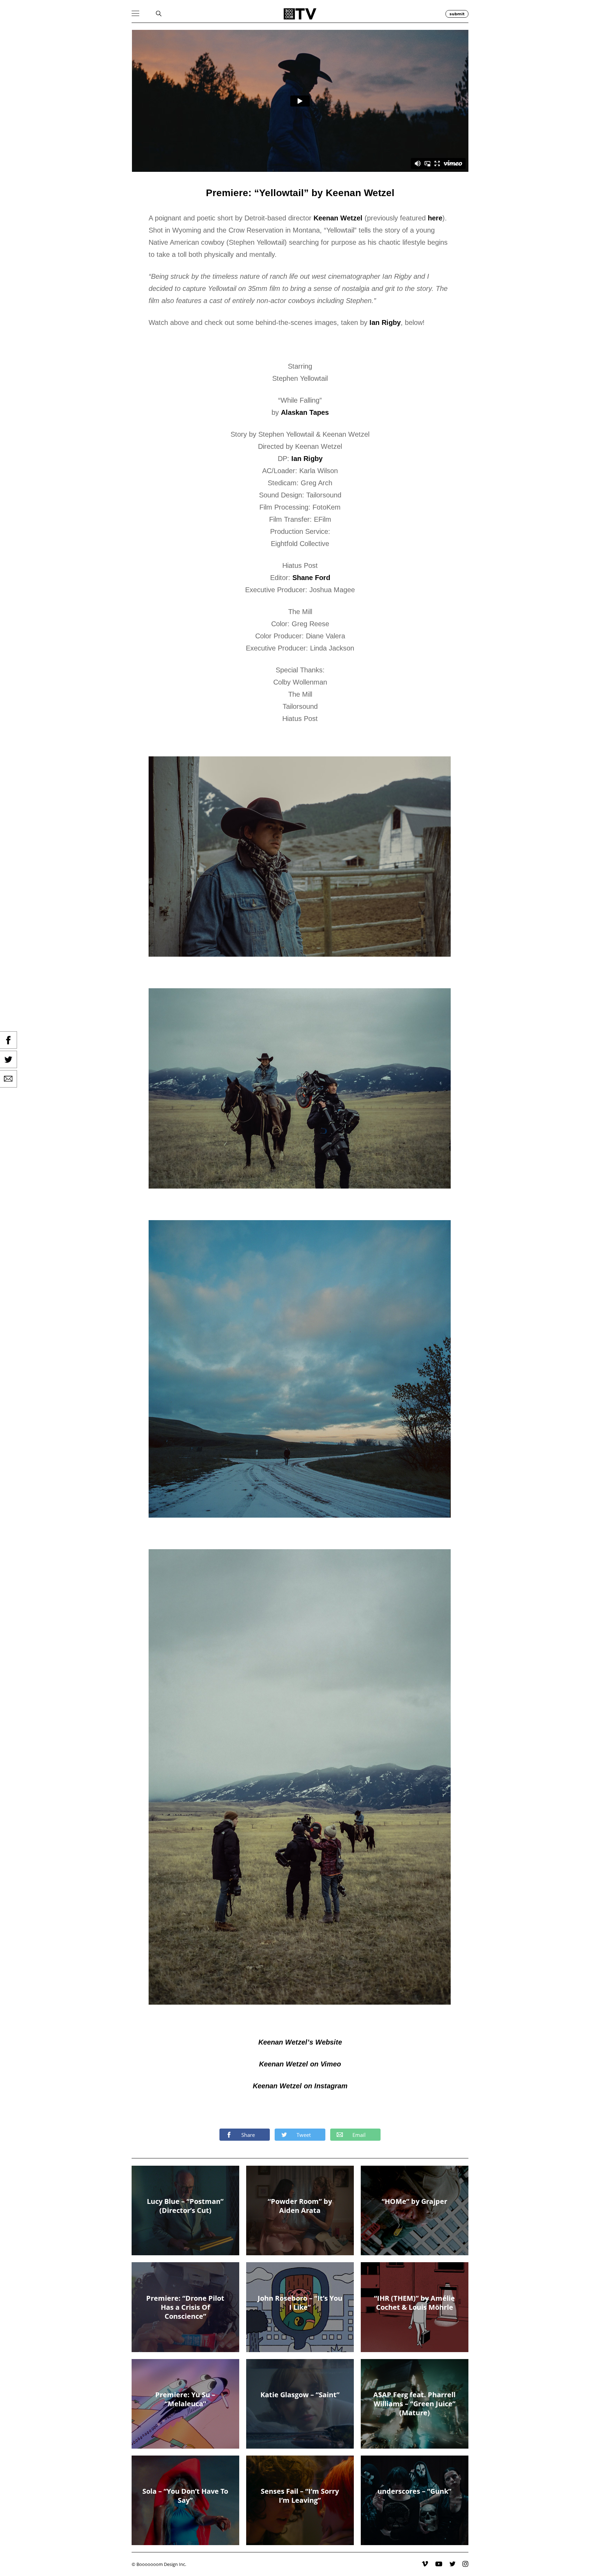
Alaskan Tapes (305, 412)
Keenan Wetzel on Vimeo (300, 2064)
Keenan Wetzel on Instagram (300, 2086)
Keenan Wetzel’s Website (300, 2042)
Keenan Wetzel (338, 218)
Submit (457, 14)
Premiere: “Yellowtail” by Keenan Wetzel (300, 193)
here (435, 218)
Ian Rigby (385, 322)
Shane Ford (311, 578)
